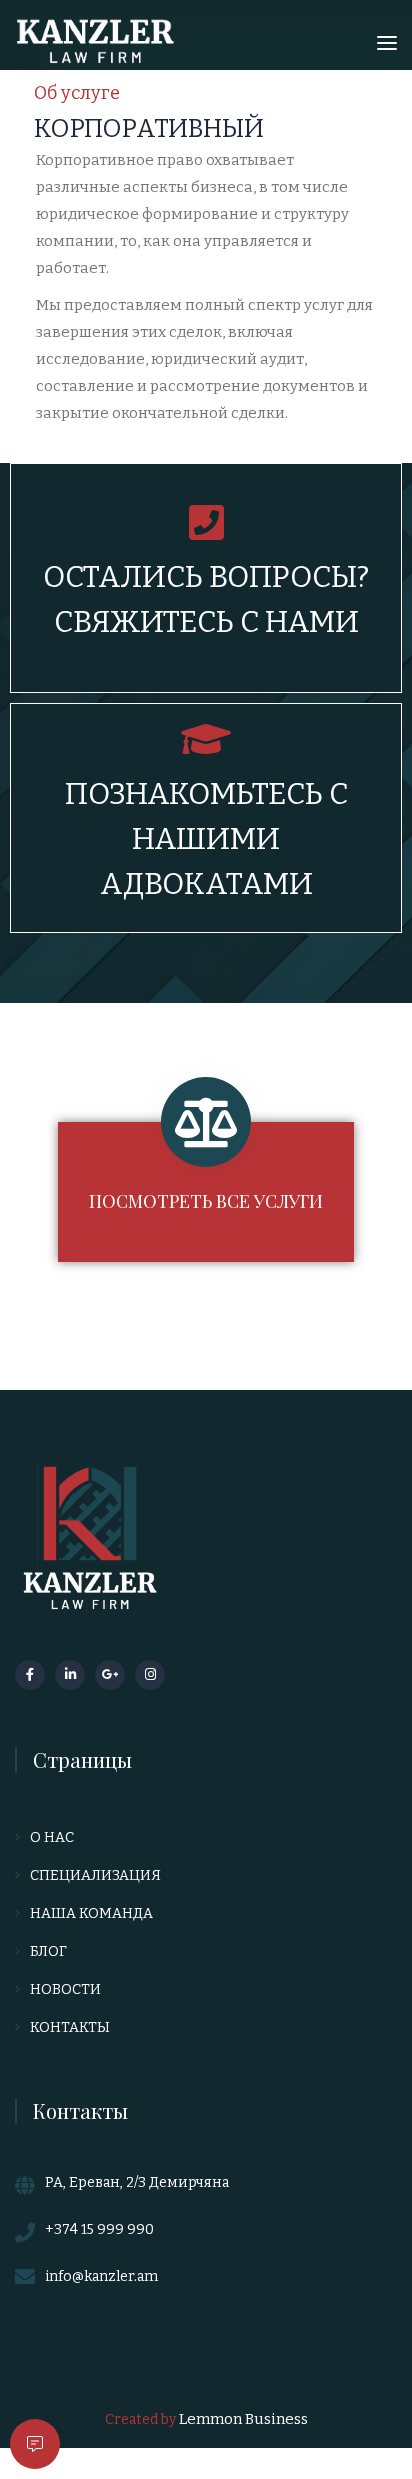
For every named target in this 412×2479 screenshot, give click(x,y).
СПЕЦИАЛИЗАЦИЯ (95, 1875)
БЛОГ (48, 1951)
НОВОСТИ (65, 1989)
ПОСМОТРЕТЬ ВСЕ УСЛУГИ (206, 1201)
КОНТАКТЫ (70, 2027)
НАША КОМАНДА (91, 1913)
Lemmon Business (243, 2419)
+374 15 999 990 (99, 2229)
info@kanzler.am (101, 2276)
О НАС (52, 1837)
